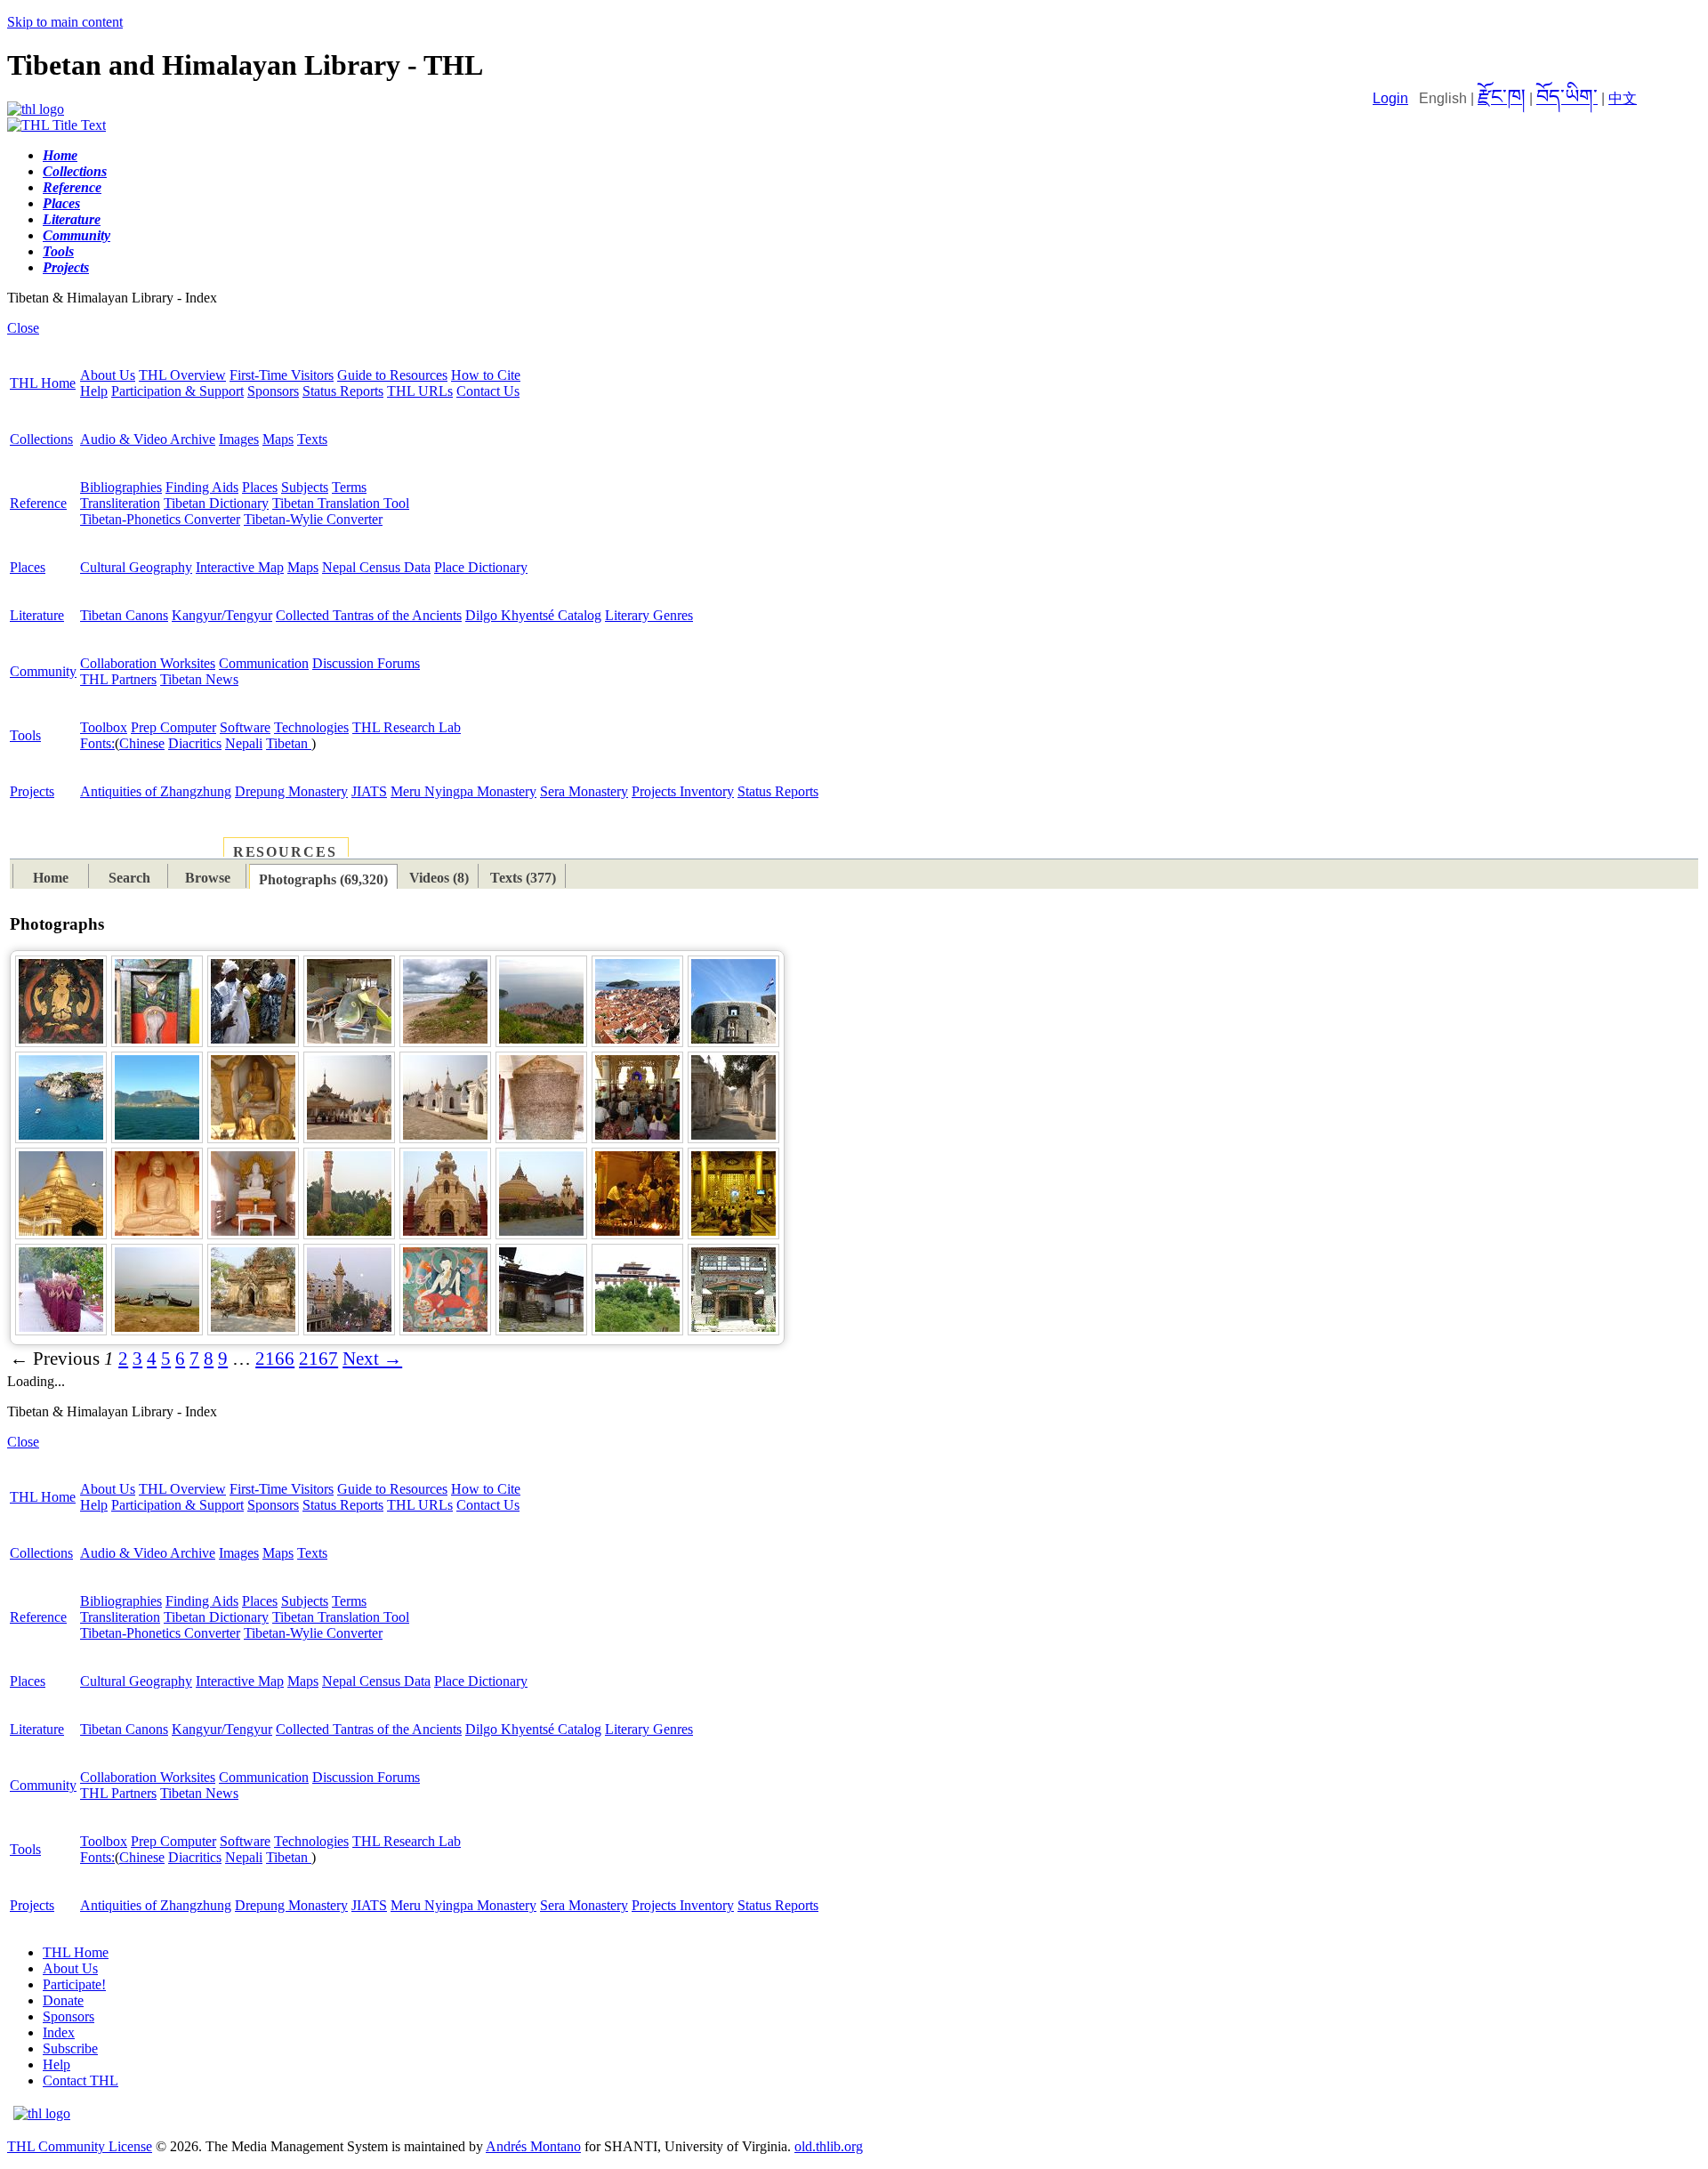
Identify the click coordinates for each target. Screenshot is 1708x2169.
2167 (318, 1359)
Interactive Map (240, 567)
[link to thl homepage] (42, 2113)
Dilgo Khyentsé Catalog (533, 615)
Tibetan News (199, 679)
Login (1390, 98)
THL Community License (80, 2146)
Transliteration (120, 503)
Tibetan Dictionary (216, 503)
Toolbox (104, 727)
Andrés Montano (533, 2146)
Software (245, 727)
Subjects (305, 487)
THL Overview (182, 375)
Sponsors (273, 391)
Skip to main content (65, 22)
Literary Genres (649, 615)
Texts (312, 439)
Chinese (142, 743)
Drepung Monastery (291, 791)
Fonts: (97, 743)
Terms (349, 487)
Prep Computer (173, 727)
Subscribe (70, 2048)
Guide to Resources (392, 375)
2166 (275, 1359)
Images (239, 439)
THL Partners (118, 679)
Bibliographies (121, 487)
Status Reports (343, 391)
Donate (63, 2000)
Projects (32, 791)
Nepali (244, 743)
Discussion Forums (366, 663)
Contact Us (488, 391)
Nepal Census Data (376, 567)
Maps (278, 439)
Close (23, 328)
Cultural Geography (136, 567)
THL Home (43, 383)
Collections (41, 439)
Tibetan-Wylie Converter (313, 519)
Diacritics (195, 743)
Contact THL (81, 2080)
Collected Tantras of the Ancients (369, 615)
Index (59, 2032)
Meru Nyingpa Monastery (463, 791)
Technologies (311, 727)
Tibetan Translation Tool (341, 503)
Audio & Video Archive (148, 439)
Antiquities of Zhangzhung (156, 791)
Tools (25, 735)
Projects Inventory (683, 791)
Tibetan (289, 743)
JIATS (369, 791)
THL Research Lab (407, 727)
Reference (38, 503)
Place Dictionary (481, 567)
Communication (264, 663)
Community (43, 671)
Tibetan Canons (124, 615)
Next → (372, 1359)
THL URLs (420, 391)
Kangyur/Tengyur (222, 615)
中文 (1623, 98)
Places (260, 487)
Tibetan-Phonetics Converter (160, 519)
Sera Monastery (584, 791)
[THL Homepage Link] (36, 109)
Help (94, 391)
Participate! (74, 1984)
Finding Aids (202, 487)
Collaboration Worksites (148, 663)
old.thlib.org (829, 2146)
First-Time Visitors (282, 375)
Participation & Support (177, 391)
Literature (37, 615)
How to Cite (486, 375)
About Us (108, 375)
